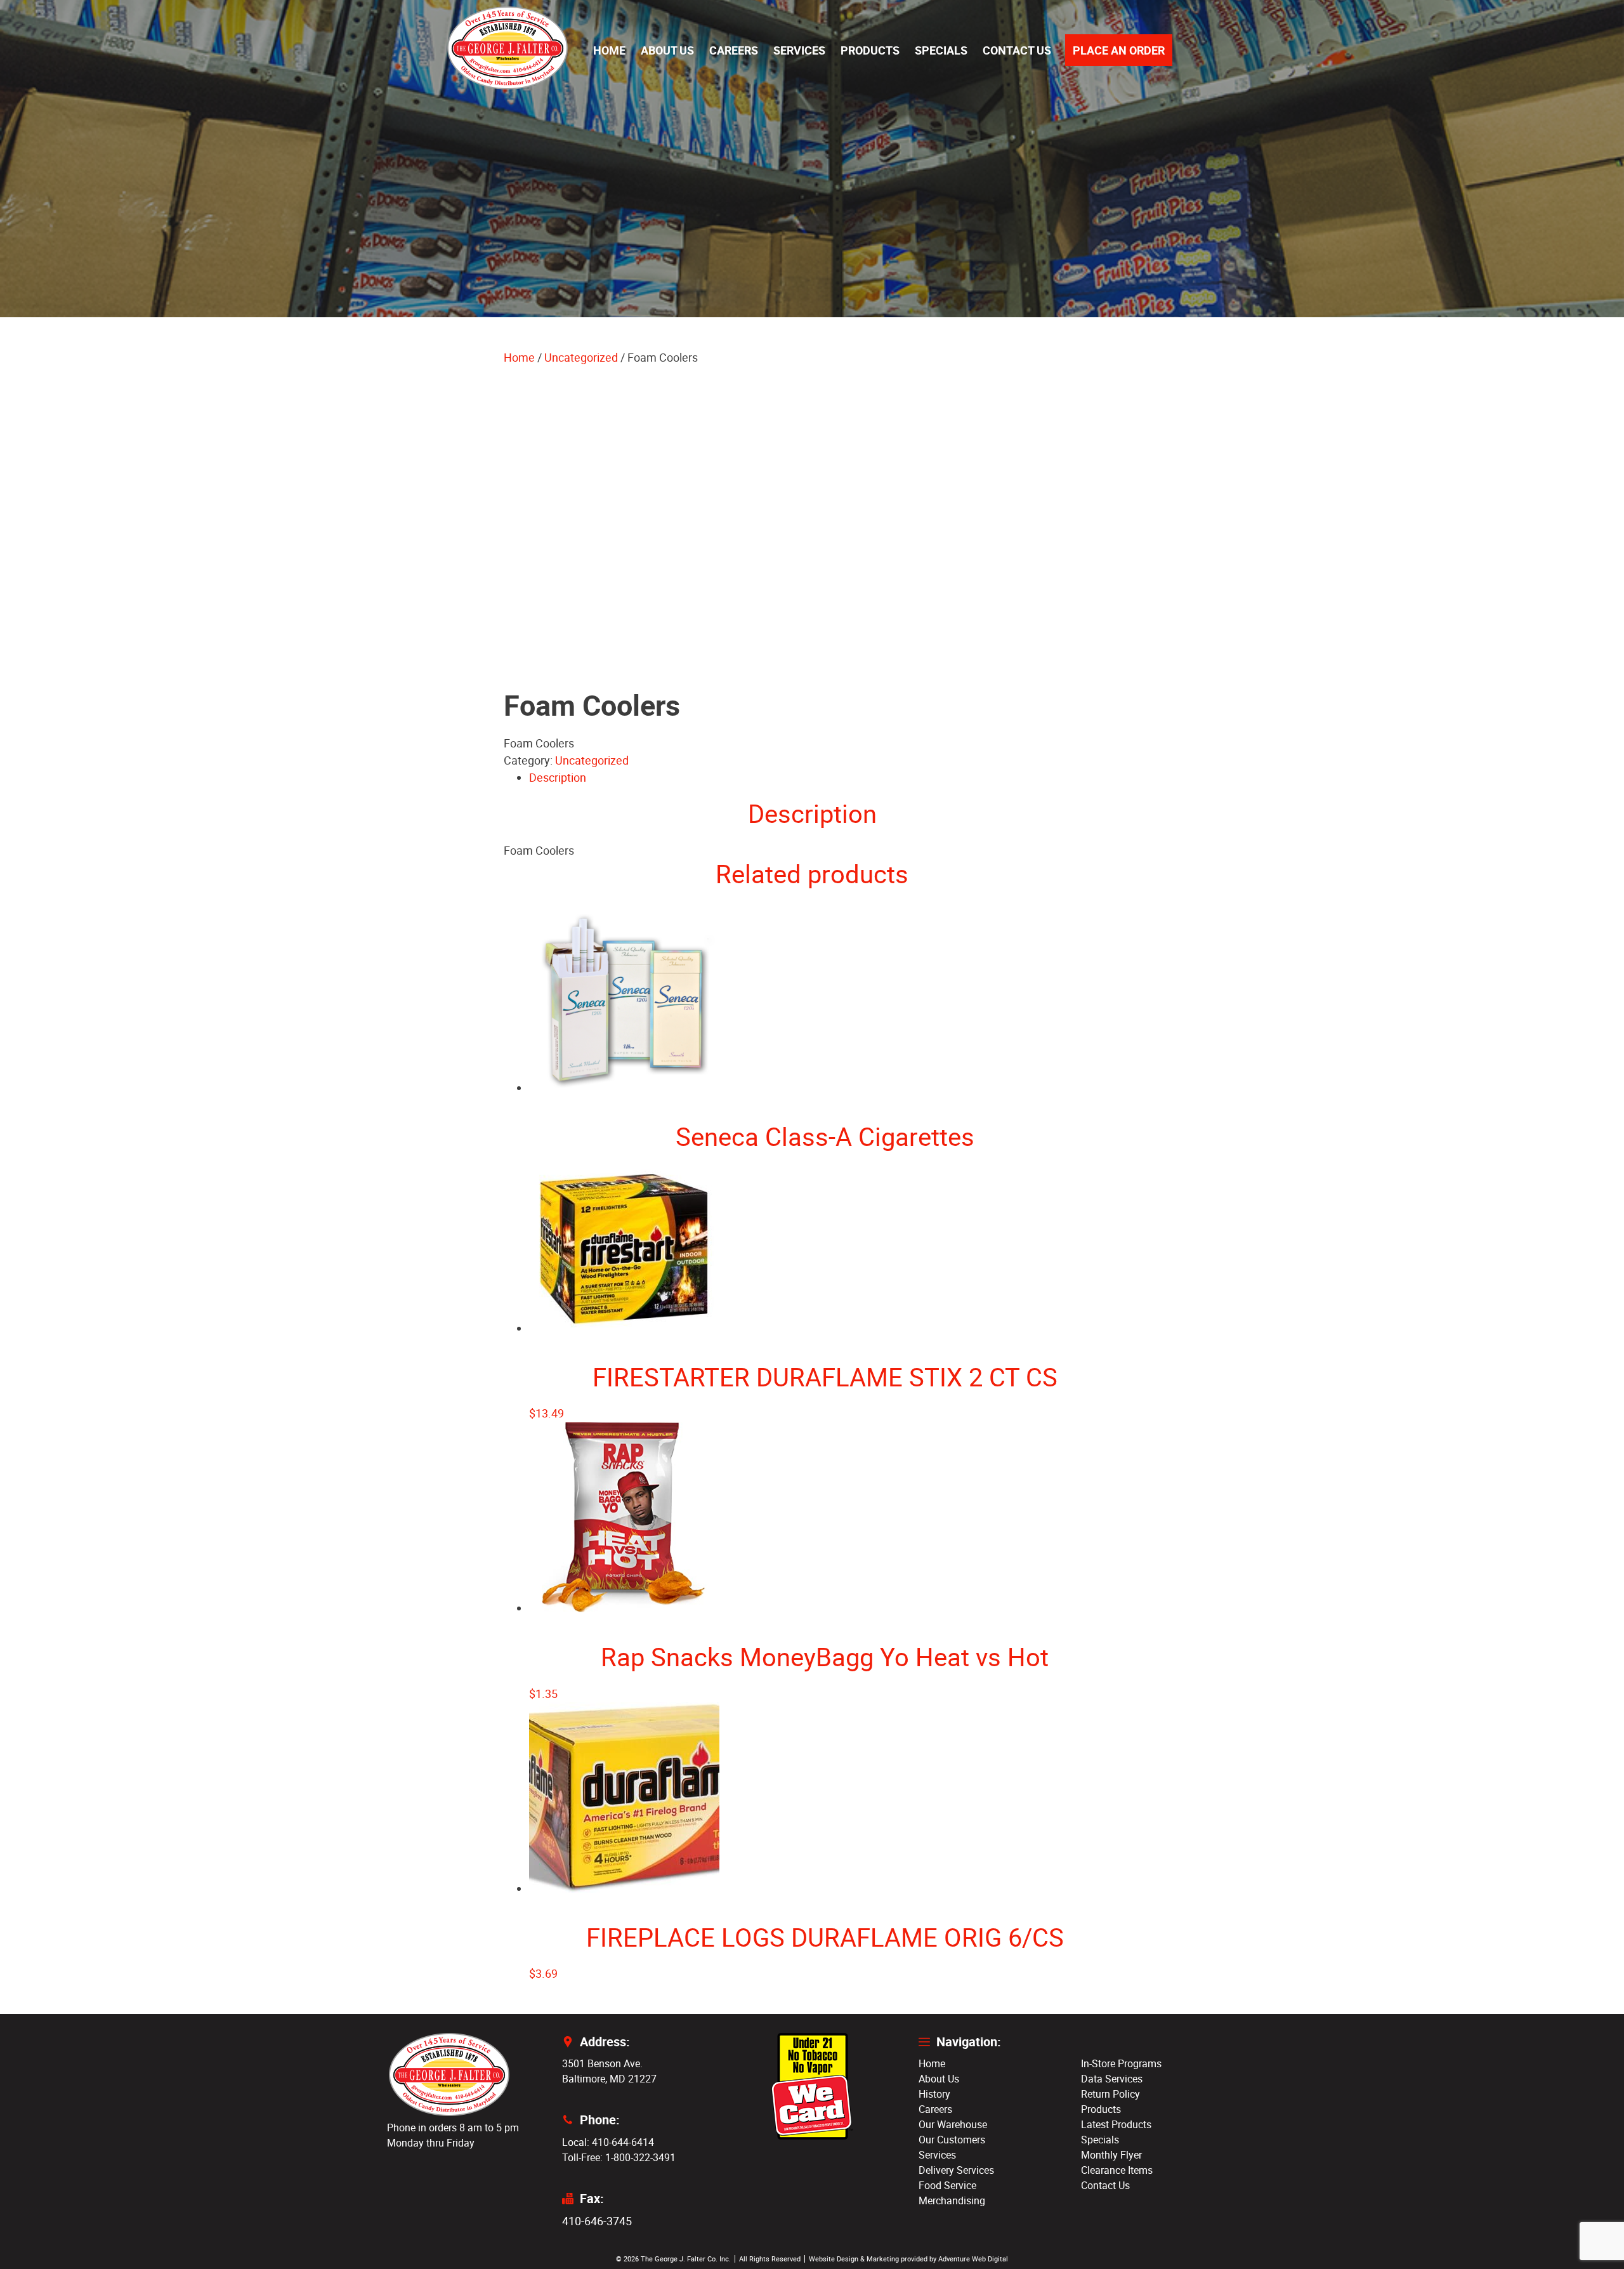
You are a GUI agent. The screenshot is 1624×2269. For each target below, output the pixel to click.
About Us (667, 50)
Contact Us (1017, 50)
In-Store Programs (1121, 2063)
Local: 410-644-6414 (608, 2142)
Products (870, 50)
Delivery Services (956, 2170)
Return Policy (1110, 2094)
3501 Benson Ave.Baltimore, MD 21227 (609, 2071)
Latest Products (1116, 2124)
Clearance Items (1117, 2170)
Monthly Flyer (1111, 2155)
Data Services (1112, 2079)
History (934, 2094)
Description (558, 777)
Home (609, 50)
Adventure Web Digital (973, 2259)
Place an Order (1119, 50)
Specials (941, 50)
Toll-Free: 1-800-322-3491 (619, 2157)
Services (799, 50)
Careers (734, 50)
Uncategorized (581, 357)
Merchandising (952, 2200)
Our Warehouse (953, 2124)
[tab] (825, 778)
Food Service (947, 2185)
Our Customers (952, 2140)
